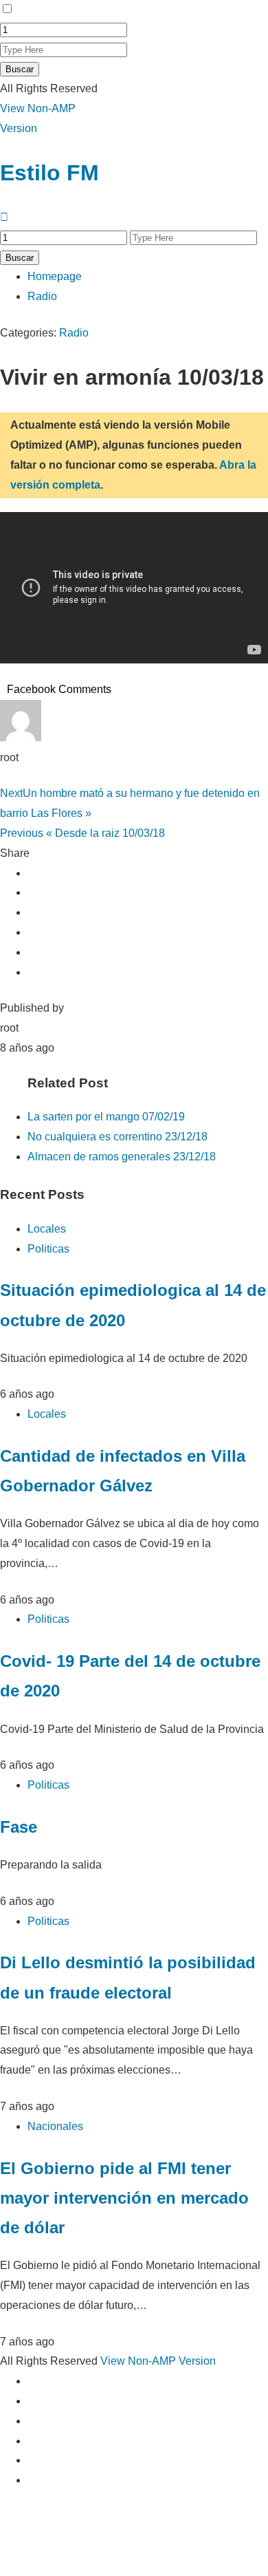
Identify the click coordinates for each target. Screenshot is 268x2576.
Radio (42, 296)
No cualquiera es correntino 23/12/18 (118, 1137)
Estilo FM (49, 173)
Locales (47, 1229)
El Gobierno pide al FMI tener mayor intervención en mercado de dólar (124, 2198)
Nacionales (55, 2126)
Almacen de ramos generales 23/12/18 (122, 1157)
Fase (19, 1827)
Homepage (55, 276)
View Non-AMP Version (158, 2361)
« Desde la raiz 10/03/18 (82, 833)
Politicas (48, 1249)
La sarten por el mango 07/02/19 (106, 1117)
